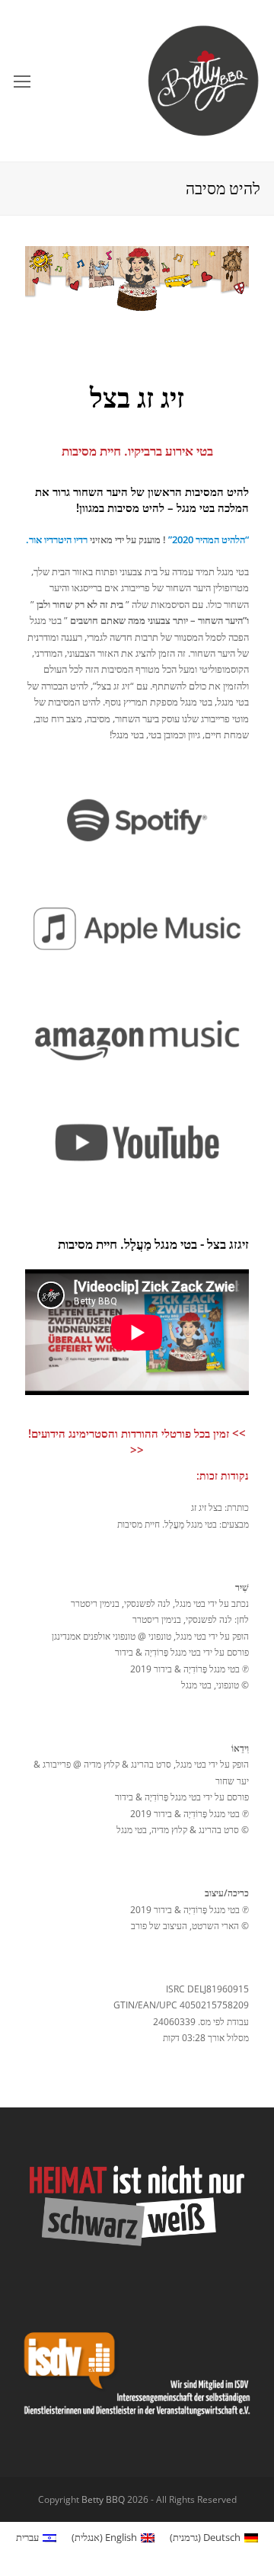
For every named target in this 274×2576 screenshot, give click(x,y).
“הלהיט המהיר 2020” (209, 539)
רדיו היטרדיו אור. (57, 539)
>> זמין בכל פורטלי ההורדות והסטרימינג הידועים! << (137, 1442)
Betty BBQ (103, 2499)
